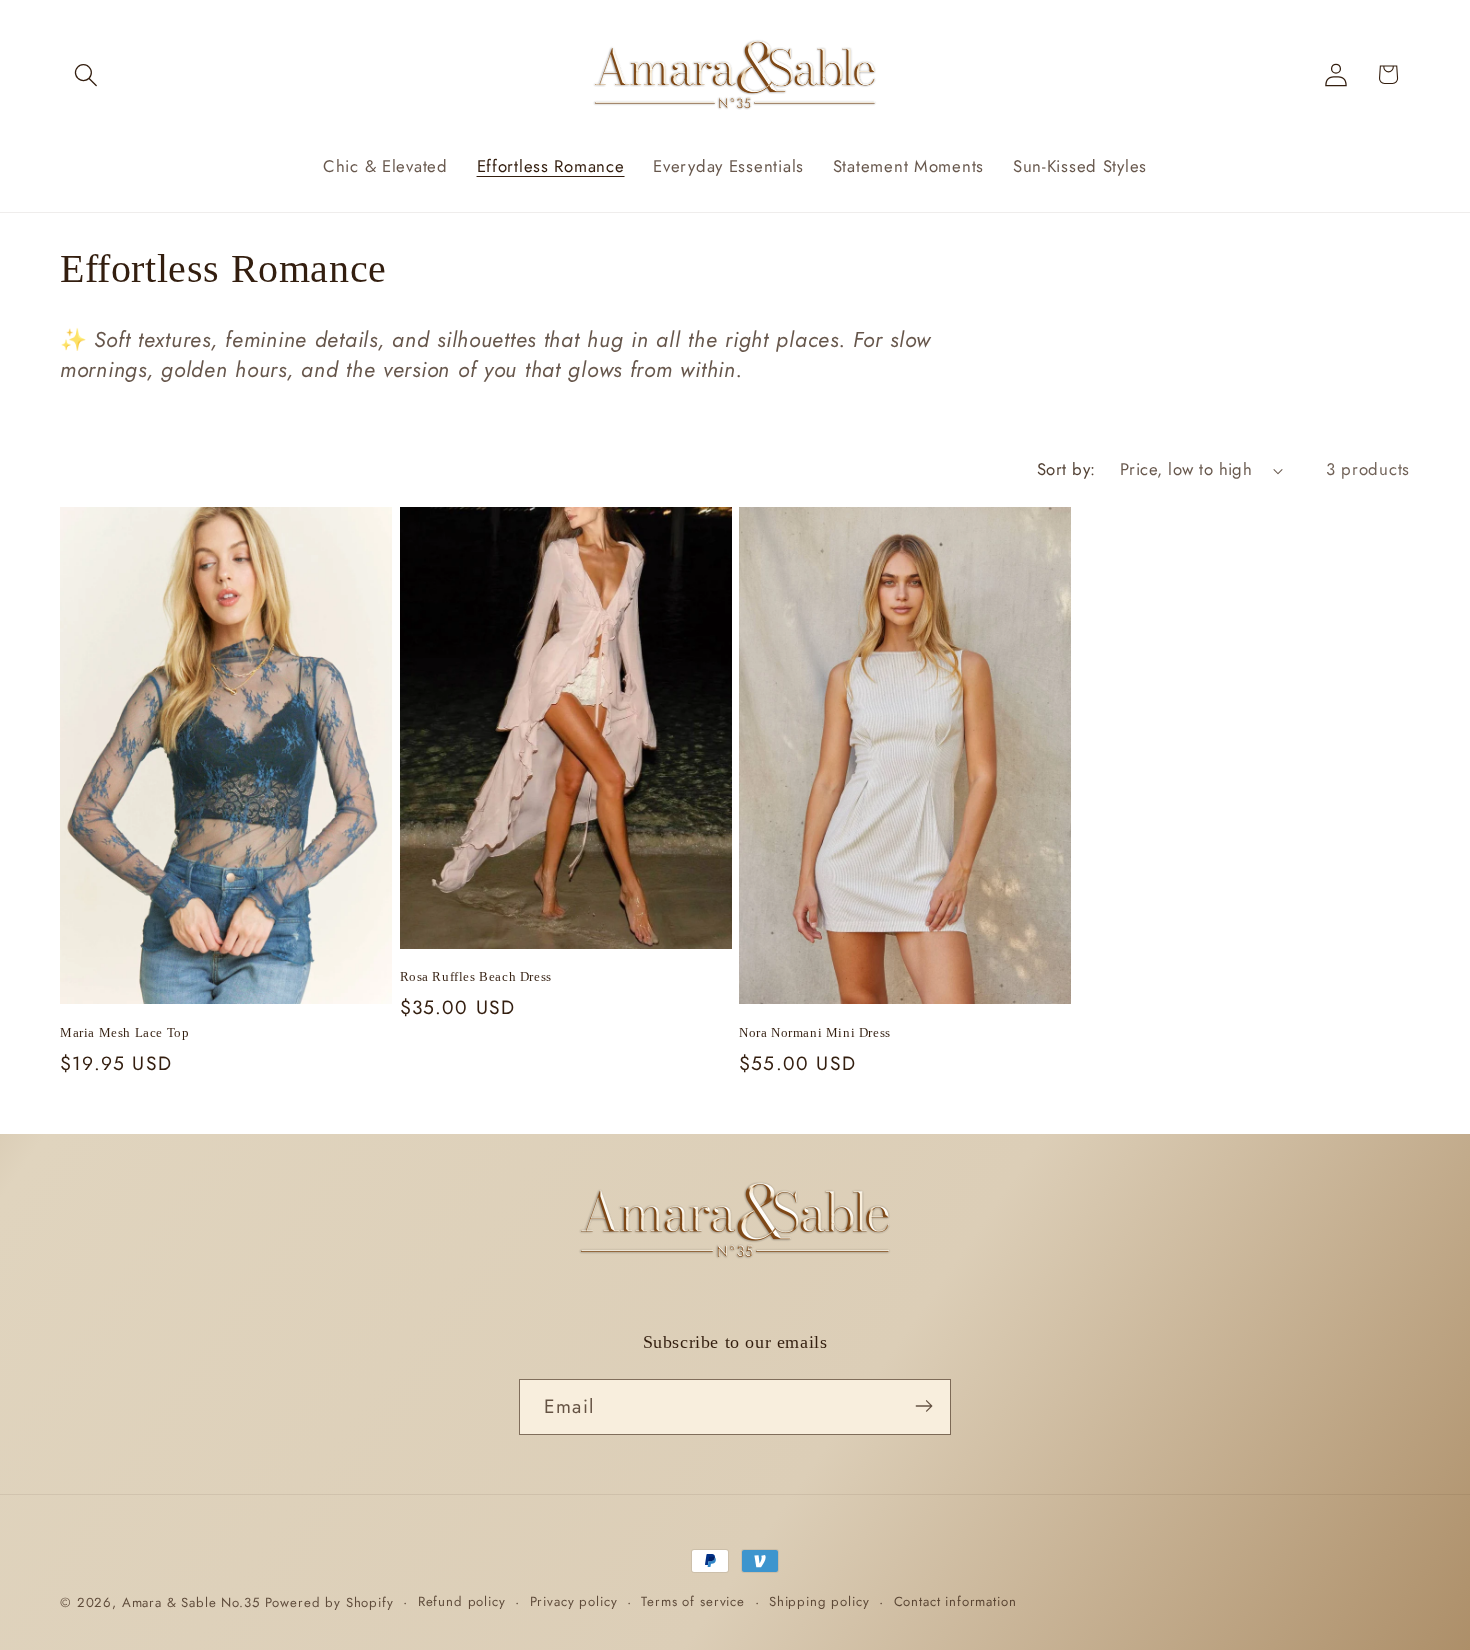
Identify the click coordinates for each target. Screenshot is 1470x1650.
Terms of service (692, 1601)
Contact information (955, 1601)
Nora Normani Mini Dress (815, 1032)
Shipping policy (819, 1601)
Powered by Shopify (329, 1602)
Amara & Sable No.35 (191, 1602)
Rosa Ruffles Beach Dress (476, 976)
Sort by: (1066, 469)
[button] (86, 74)
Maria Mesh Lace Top (124, 1032)
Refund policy (462, 1601)
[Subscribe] (923, 1406)
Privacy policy (574, 1601)
